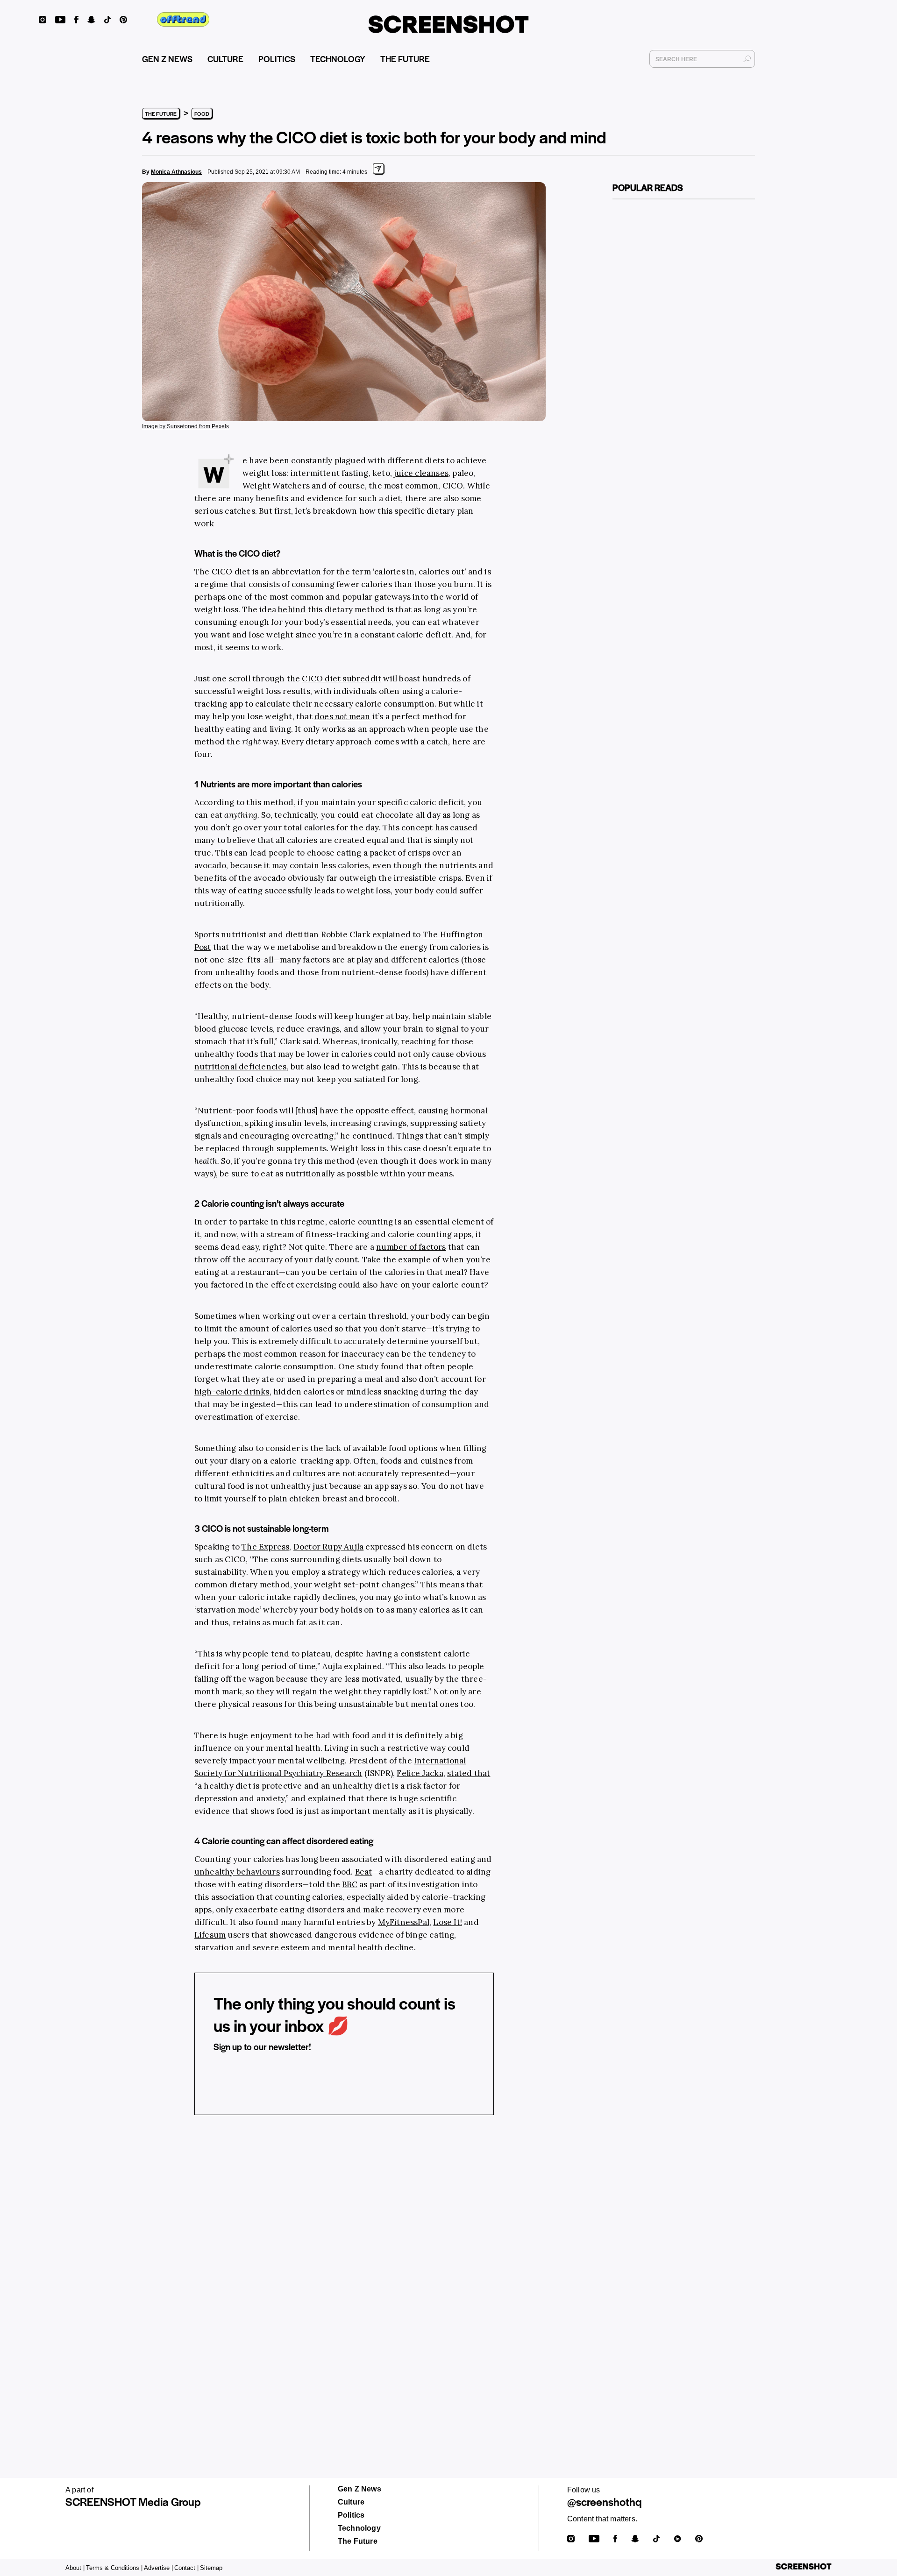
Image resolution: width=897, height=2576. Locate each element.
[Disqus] (344, 2267)
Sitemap (211, 2568)
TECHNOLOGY (338, 59)
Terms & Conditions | (114, 2568)
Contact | (186, 2568)
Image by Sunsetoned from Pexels (185, 426)
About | (75, 2568)
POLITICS (277, 59)
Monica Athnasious (176, 172)
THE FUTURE (405, 59)
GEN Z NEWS (167, 59)
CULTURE (225, 59)
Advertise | (158, 2568)
